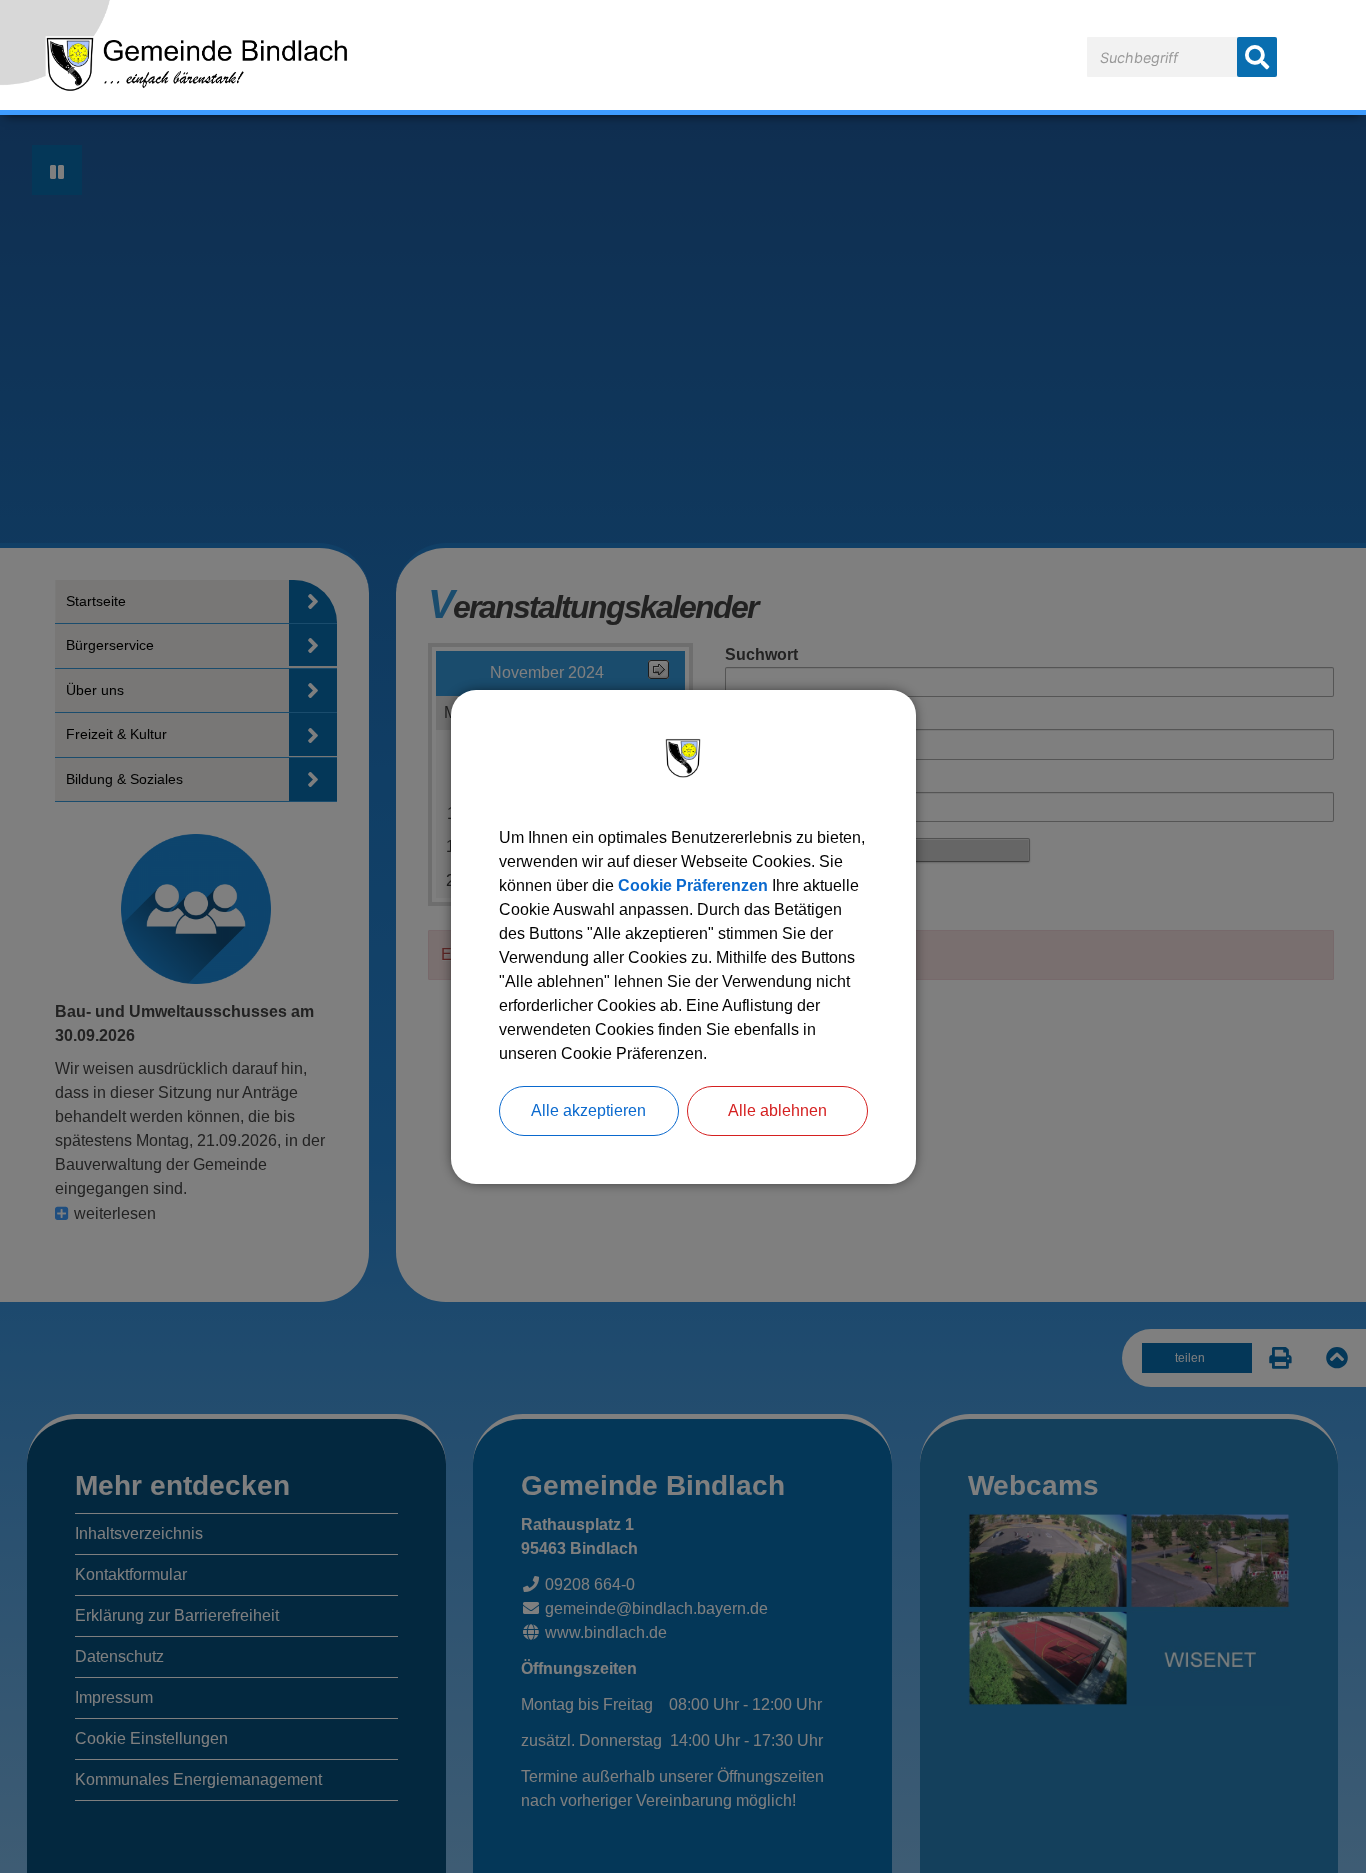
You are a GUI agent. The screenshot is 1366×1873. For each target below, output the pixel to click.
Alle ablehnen (777, 1110)
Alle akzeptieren (588, 1110)
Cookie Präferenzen (693, 885)
